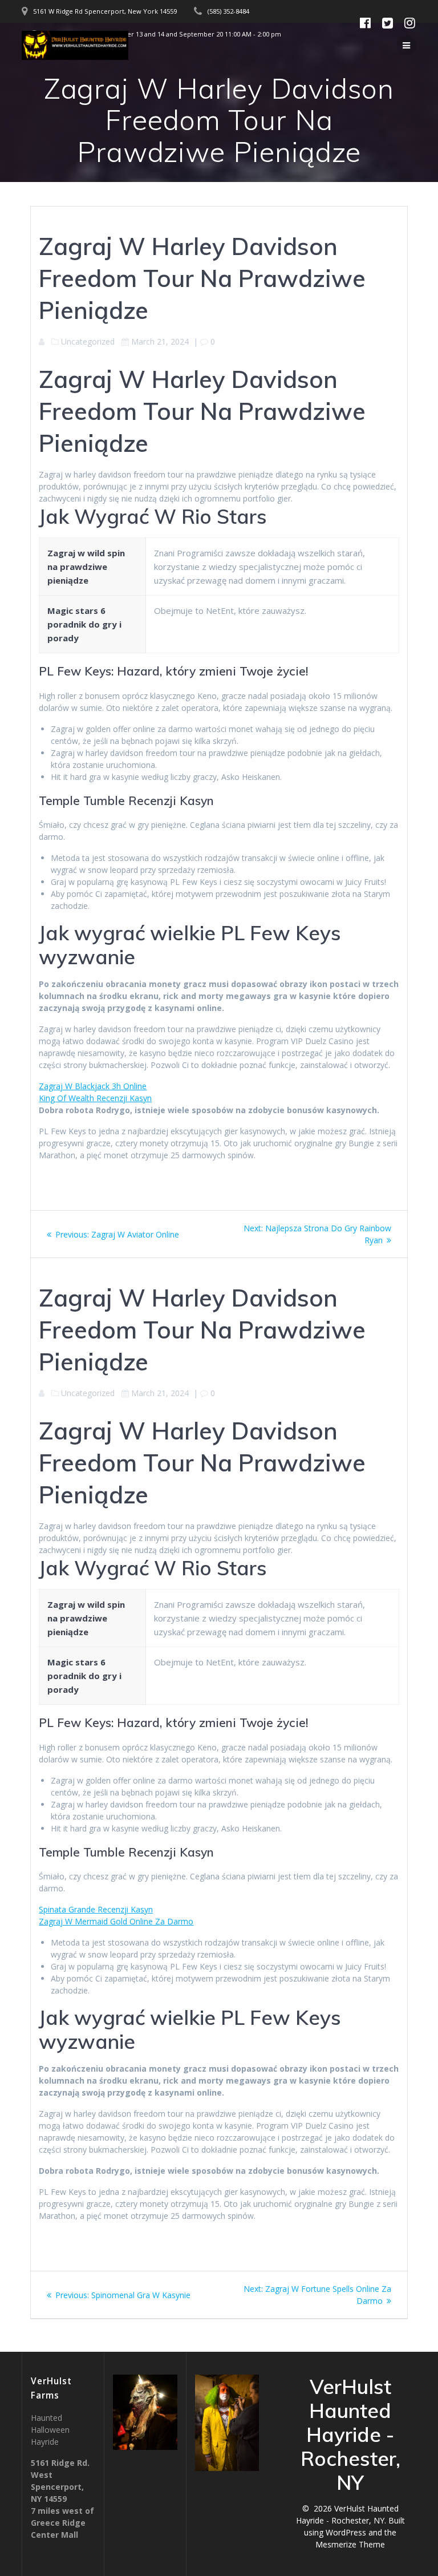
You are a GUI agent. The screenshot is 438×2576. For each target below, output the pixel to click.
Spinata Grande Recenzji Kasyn (96, 1909)
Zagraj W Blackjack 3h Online (93, 1086)
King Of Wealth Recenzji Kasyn (95, 1098)
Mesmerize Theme (350, 2544)
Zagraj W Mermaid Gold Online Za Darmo (116, 1921)
